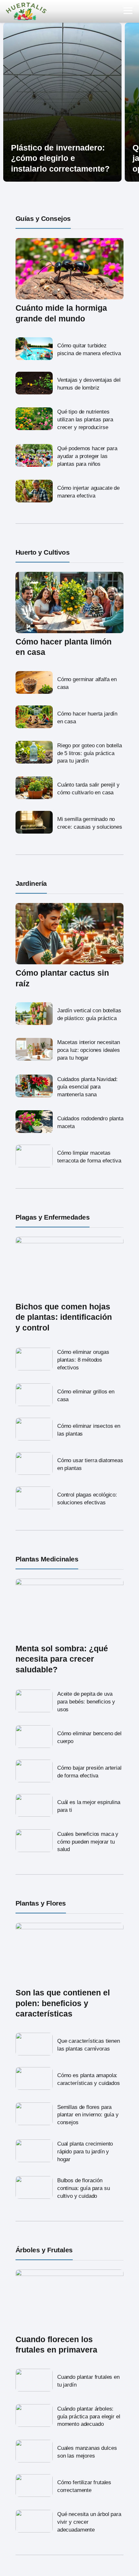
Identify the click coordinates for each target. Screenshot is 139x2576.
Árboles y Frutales (44, 2250)
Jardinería (31, 883)
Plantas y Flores (41, 1903)
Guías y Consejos (43, 218)
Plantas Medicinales (47, 1559)
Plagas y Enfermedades (53, 1217)
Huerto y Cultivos (43, 552)
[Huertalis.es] (26, 11)
